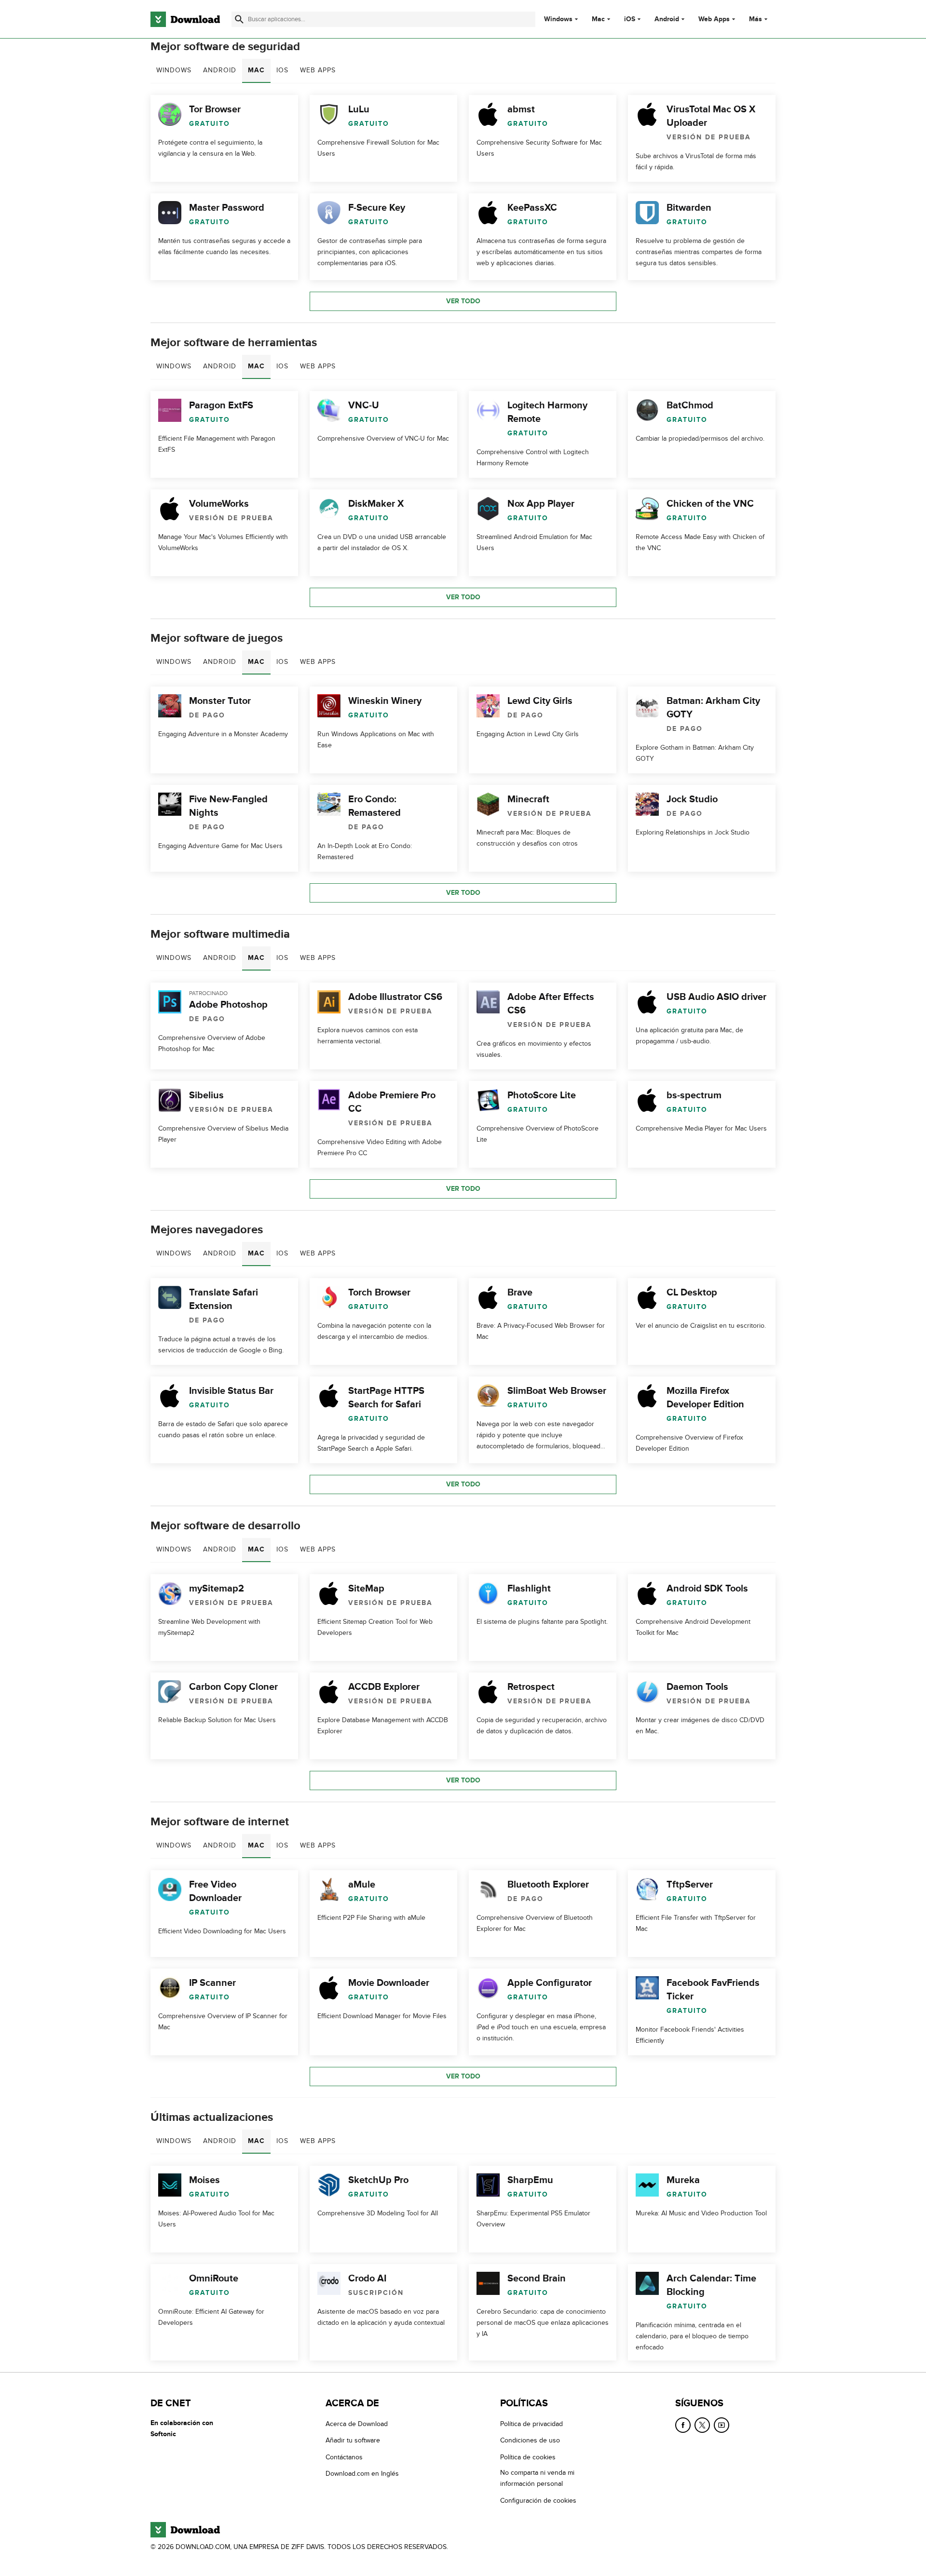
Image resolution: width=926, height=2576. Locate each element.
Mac (598, 19)
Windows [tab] (174, 70)
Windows (558, 19)
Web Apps (714, 19)
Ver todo (463, 301)
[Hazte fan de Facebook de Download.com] (683, 2425)
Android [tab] (220, 70)
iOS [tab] (282, 70)
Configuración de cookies (538, 2501)
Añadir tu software (353, 2441)
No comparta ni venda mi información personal (537, 2478)
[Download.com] (185, 19)
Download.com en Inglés (362, 2474)
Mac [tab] (256, 70)
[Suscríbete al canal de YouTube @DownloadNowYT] (722, 2425)
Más (756, 19)
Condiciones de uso (530, 2441)
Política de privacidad (531, 2424)
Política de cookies (528, 2457)
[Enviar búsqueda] (239, 19)
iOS (630, 19)
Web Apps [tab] (318, 70)
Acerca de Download (357, 2424)
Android (667, 19)
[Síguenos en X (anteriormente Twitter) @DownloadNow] (702, 2425)
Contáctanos (344, 2457)
